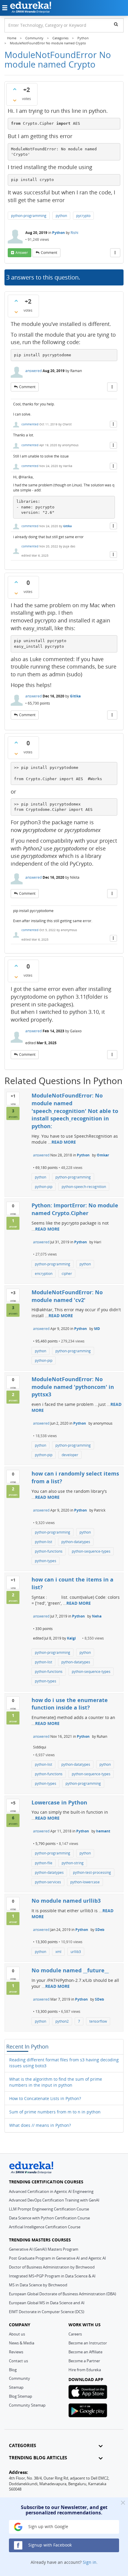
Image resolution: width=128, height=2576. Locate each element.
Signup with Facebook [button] (49, 2545)
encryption (44, 1274)
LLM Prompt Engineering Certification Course (49, 2209)
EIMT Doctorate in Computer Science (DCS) (47, 2312)
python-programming (29, 216)
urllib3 (76, 1952)
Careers (75, 2334)
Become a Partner (84, 2361)
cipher (67, 1274)
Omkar (103, 1155)
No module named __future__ (70, 1970)
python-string (73, 1863)
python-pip (44, 1187)
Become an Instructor (88, 2343)
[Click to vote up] (15, 89)
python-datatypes (76, 1542)
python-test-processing (92, 1872)
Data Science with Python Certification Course (49, 2218)
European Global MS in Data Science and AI (47, 2303)
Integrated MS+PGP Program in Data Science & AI (52, 2276)
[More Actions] (115, 253)
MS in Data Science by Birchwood (38, 2285)
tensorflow (98, 2021)
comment (49, 253)
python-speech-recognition (84, 1187)
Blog (13, 2370)
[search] (116, 24)
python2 (62, 2021)
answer (22, 253)
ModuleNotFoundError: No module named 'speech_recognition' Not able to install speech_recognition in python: (75, 1111)
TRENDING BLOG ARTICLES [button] (38, 2458)
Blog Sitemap (21, 2396)
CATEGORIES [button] (22, 2445)
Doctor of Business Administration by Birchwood (52, 2267)
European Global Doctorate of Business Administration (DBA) (63, 2294)
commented (30, 424)
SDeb (100, 1930)
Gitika (67, 526)
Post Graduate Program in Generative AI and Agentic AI (57, 2258)
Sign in (90, 2562)
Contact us (18, 2361)
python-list (43, 1542)
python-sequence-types (91, 1551)
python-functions (49, 1551)
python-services (48, 1882)
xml (58, 1952)
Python (58, 233)
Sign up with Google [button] (48, 2526)
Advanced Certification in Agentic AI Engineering (51, 2191)
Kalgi (71, 1638)
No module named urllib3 (66, 1901)
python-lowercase (85, 1882)
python (61, 216)
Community (19, 2378)
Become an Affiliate (85, 2352)
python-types (46, 1561)
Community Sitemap (27, 2405)
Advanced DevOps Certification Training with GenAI (54, 2200)
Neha (97, 1616)
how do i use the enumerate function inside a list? (70, 1704)
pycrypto (83, 216)
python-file (44, 1863)
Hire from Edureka (85, 2370)
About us (17, 2334)
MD (97, 1329)
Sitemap (16, 2387)
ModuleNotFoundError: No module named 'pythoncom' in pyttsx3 (73, 1387)
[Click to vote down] (15, 100)
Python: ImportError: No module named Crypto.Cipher (75, 1209)
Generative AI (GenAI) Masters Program (44, 2249)
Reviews (16, 2352)
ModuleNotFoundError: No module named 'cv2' (67, 1296)
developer (70, 1455)
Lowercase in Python (59, 1802)
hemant (103, 1831)
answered (33, 371)
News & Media (22, 2343)
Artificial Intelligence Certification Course (45, 2227)
